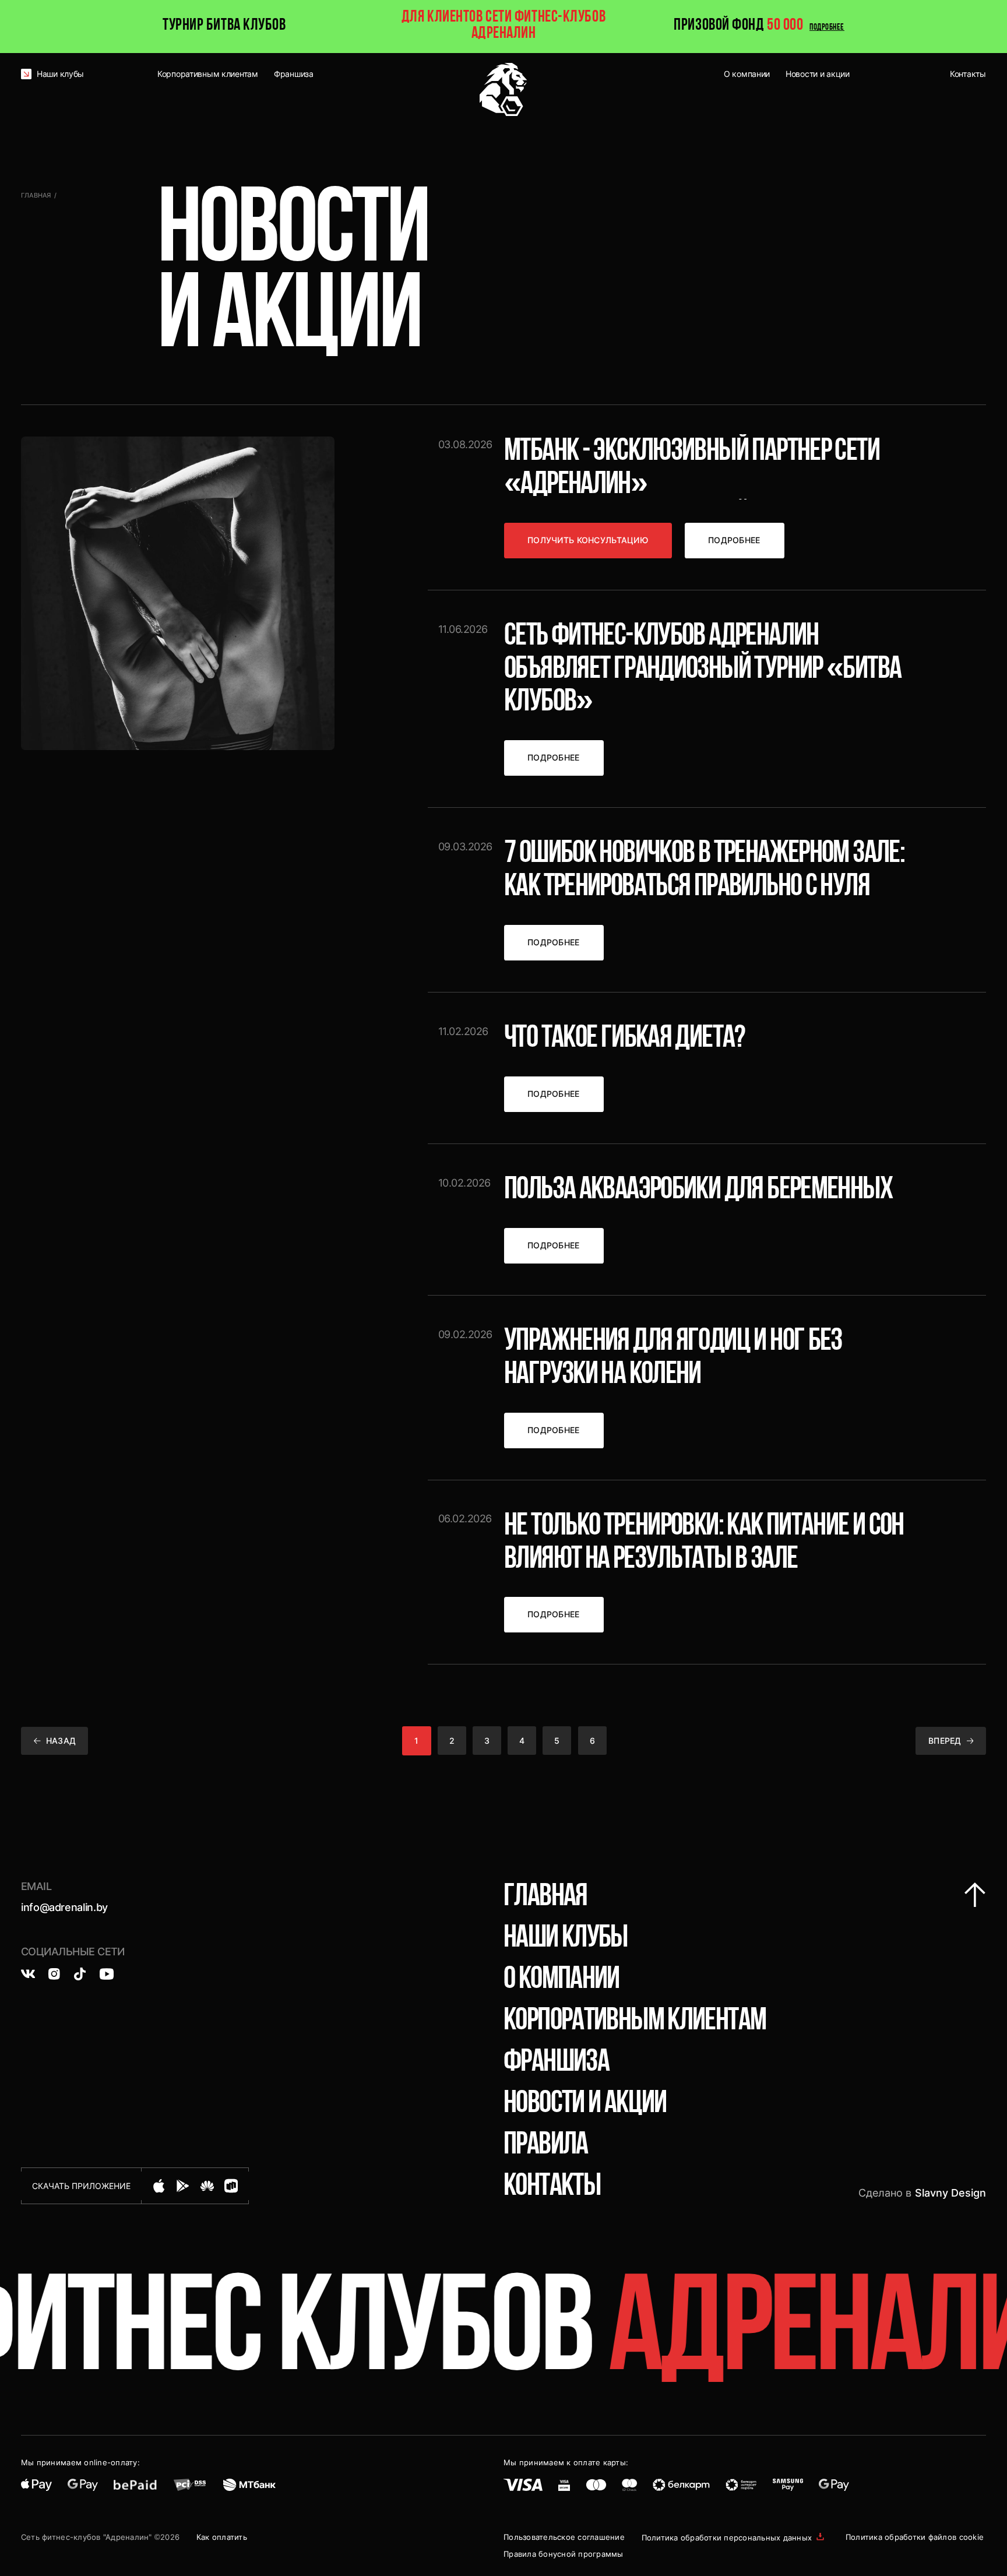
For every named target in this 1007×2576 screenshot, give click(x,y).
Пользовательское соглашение (564, 2537)
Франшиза (556, 2063)
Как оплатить (222, 2537)
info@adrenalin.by (64, 1907)
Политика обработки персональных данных (727, 2538)
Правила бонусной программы (564, 2554)
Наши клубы (566, 1939)
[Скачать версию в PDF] (820, 2538)
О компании (561, 1980)
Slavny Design (950, 2193)
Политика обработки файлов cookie (915, 2537)
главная (545, 1897)
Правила (546, 2146)
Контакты (552, 2187)
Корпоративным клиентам (635, 2021)
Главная (36, 196)
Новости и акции (585, 2104)
